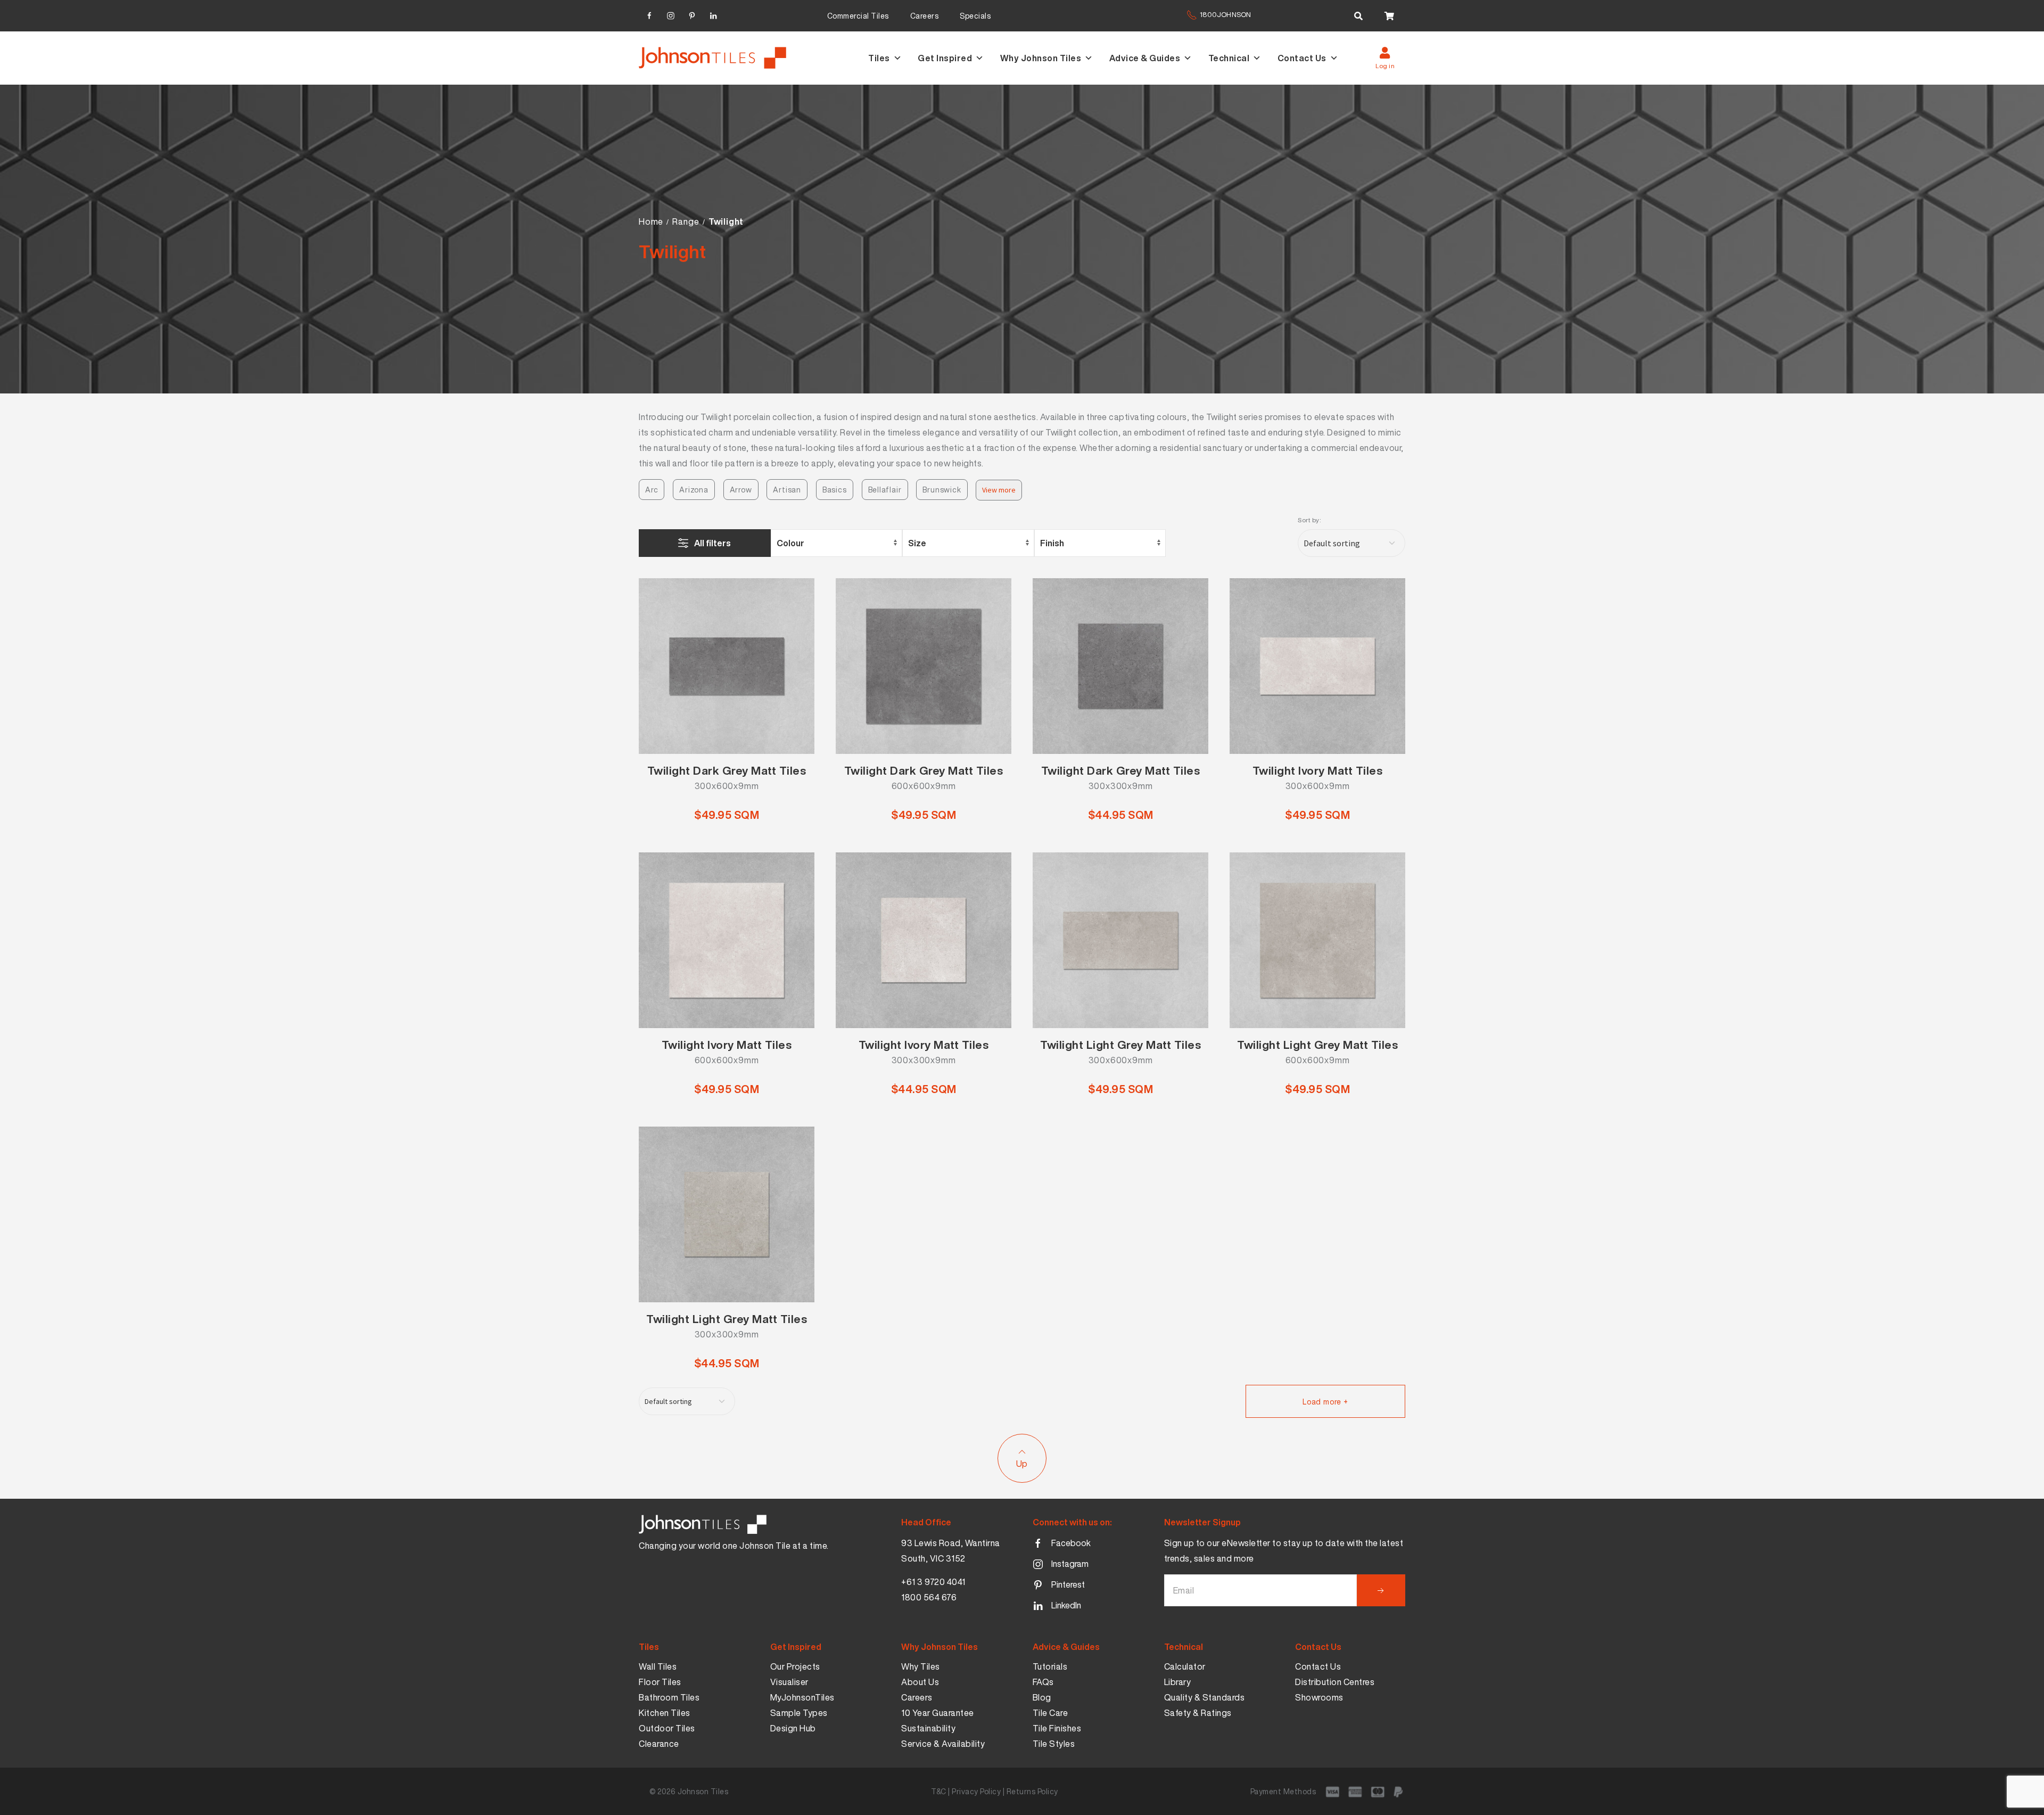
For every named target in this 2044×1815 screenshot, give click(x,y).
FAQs (1043, 1682)
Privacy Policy (976, 1791)
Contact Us (1302, 58)
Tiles (879, 58)
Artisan (787, 490)
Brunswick (942, 490)
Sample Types (799, 1713)
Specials (975, 16)
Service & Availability (943, 1744)
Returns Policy (1032, 1791)
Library (1178, 1682)
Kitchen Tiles (665, 1713)
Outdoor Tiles (667, 1728)
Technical (1229, 58)
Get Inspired (945, 58)
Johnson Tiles (703, 1791)
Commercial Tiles (858, 16)
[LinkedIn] (713, 14)
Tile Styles (1054, 1744)
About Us (920, 1682)
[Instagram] (671, 14)
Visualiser (789, 1682)
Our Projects (795, 1666)
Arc (652, 490)
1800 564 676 (929, 1597)
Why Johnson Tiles (1041, 58)
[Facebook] (649, 14)
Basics (835, 490)
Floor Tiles (660, 1682)
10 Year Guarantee (938, 1713)
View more (999, 490)
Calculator (1185, 1666)
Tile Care (1050, 1713)
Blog (1042, 1697)
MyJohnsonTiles (802, 1697)
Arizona (694, 490)
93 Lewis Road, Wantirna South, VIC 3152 (951, 1551)
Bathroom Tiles (669, 1697)
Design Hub (793, 1728)
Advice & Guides (1145, 58)
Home (651, 221)
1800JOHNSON (1225, 15)
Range (686, 221)
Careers (925, 16)
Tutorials (1050, 1666)
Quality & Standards (1205, 1697)
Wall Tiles (658, 1666)
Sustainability (928, 1728)
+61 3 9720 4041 (933, 1582)
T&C (939, 1791)
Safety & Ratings (1198, 1713)
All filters (712, 543)
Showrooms (1319, 1697)
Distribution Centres (1335, 1682)
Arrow (741, 490)
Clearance (659, 1744)
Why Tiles (921, 1666)
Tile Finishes (1057, 1728)
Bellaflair (885, 490)
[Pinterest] (692, 14)
